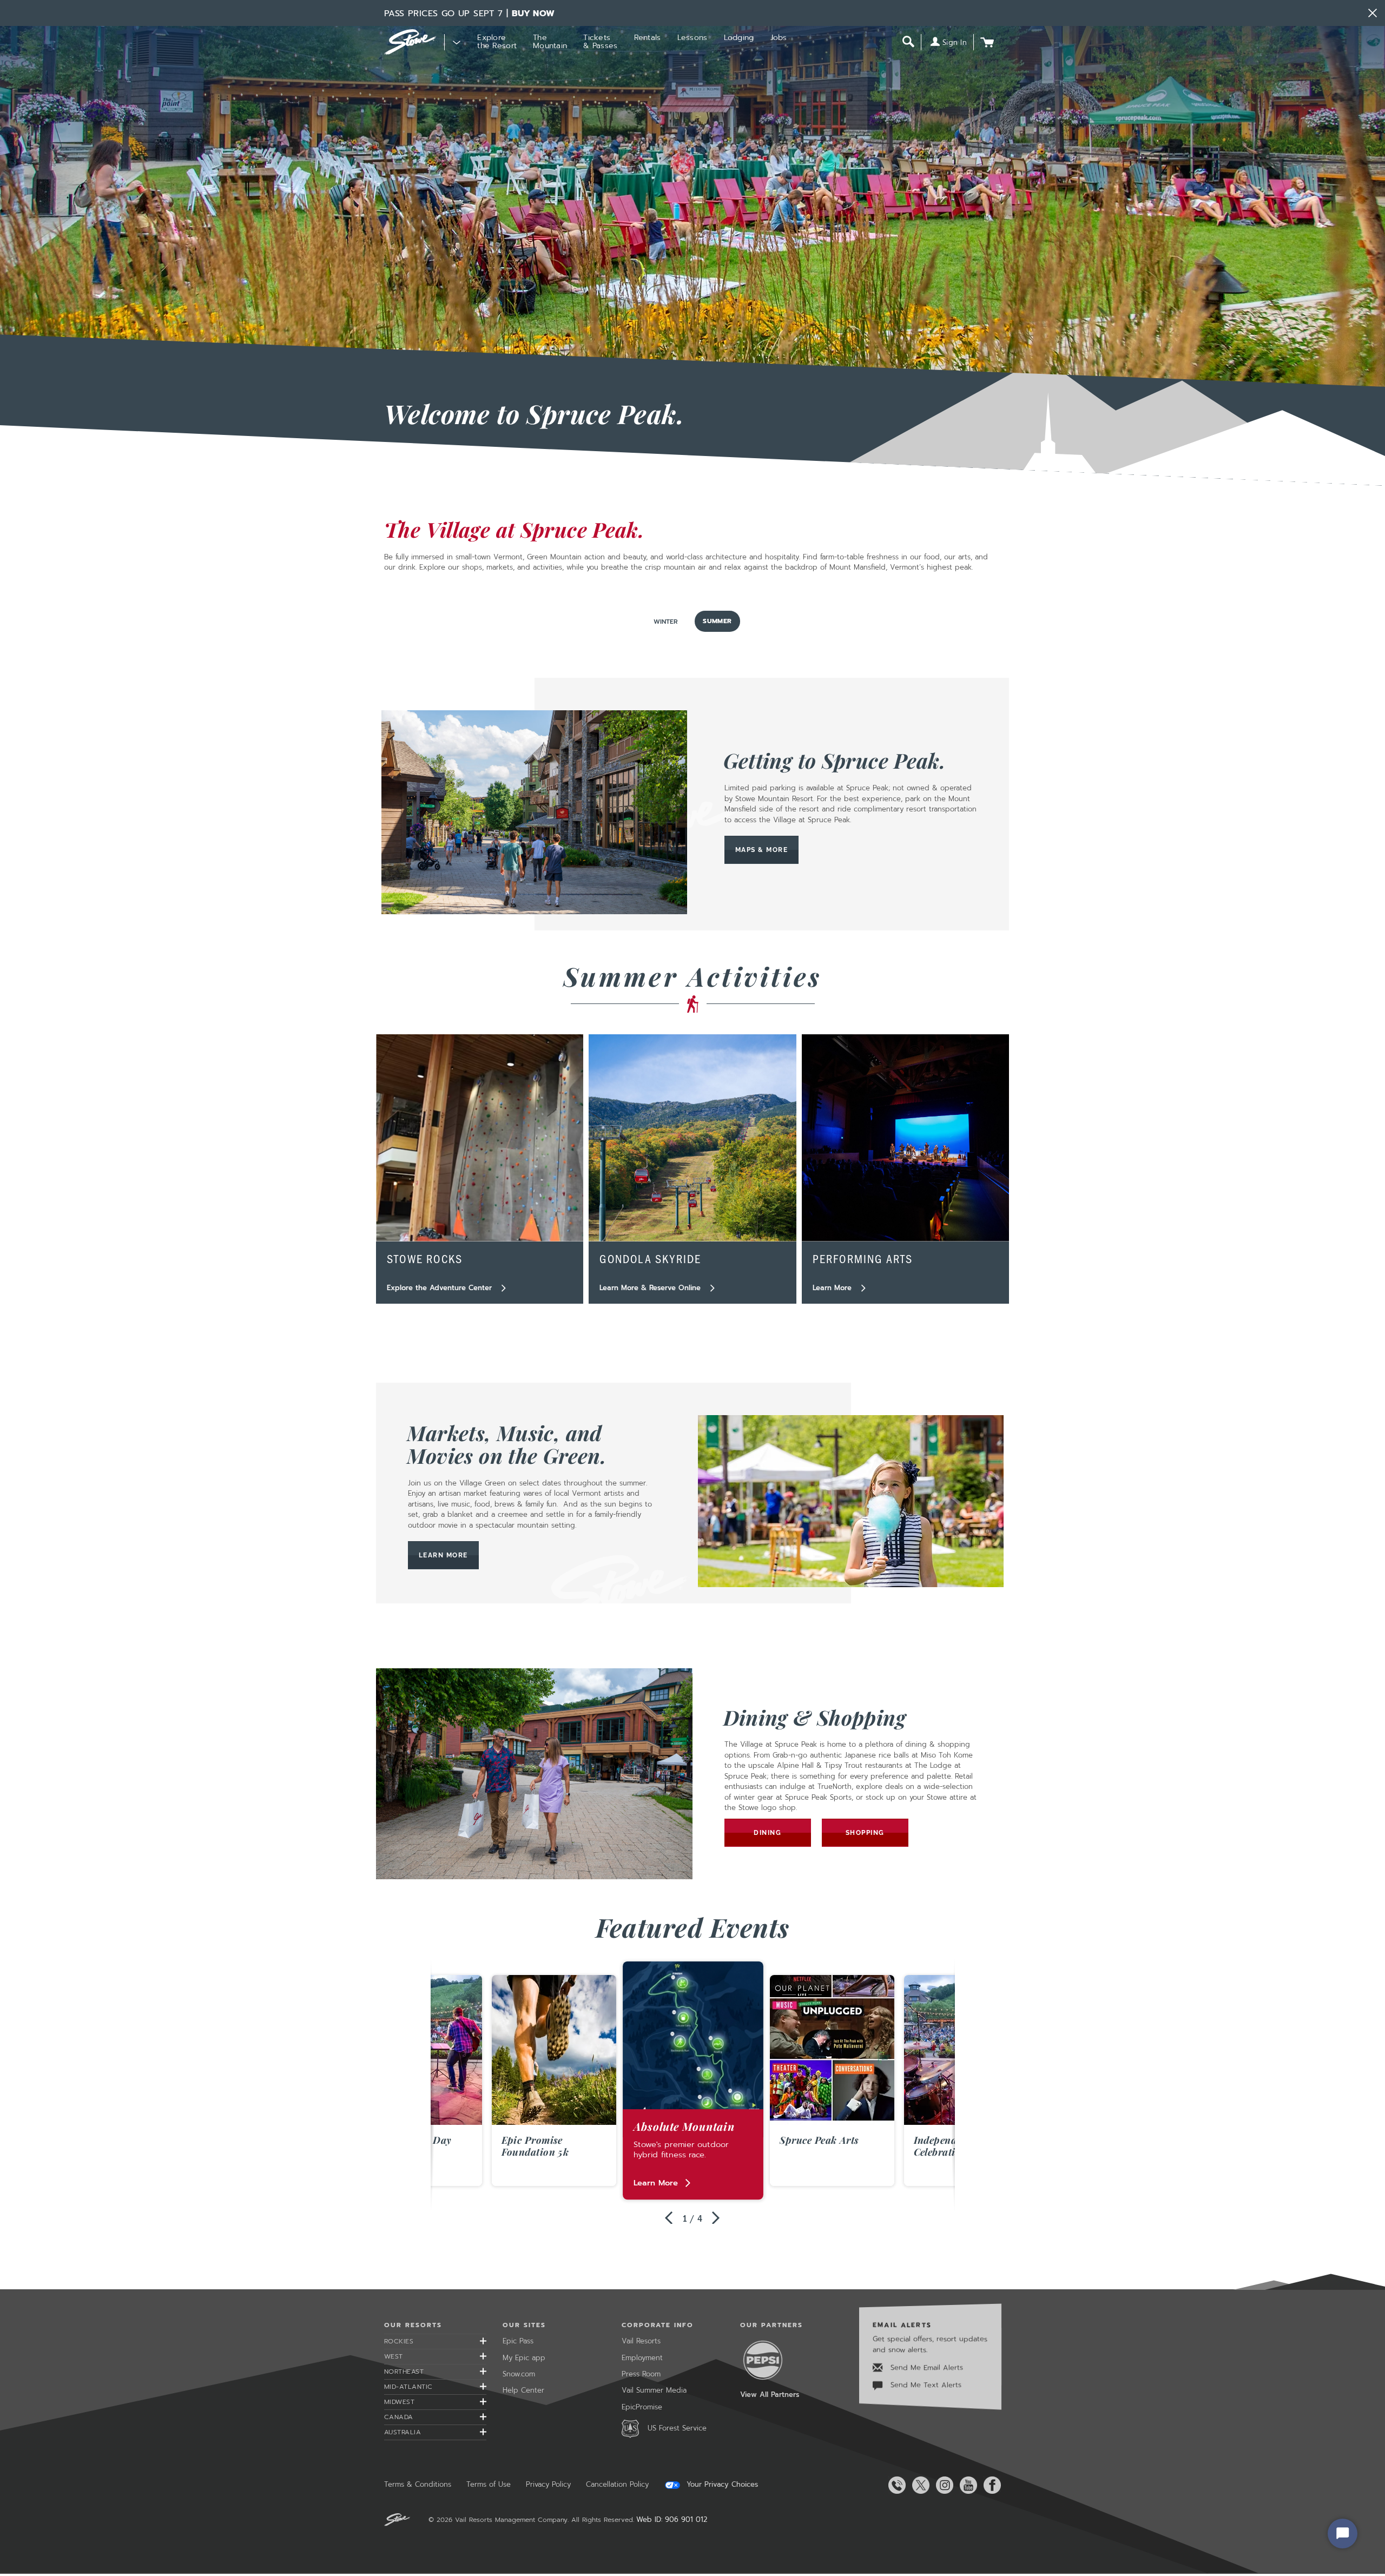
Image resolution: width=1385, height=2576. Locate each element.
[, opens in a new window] (534, 812)
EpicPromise (642, 2407)
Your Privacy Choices (721, 2485)
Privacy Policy (548, 2484)
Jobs (779, 38)
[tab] (666, 622)
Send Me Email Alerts (925, 2367)
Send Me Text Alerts (925, 2385)
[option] (693, 2081)
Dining (767, 1833)
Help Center (523, 2390)
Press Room (641, 2374)
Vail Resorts (641, 2341)
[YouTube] (966, 2485)
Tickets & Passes (600, 42)
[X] (919, 2485)
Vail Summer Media (654, 2390)
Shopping (865, 1833)
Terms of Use (489, 2484)
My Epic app (524, 2358)
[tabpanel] (692, 1451)
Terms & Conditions (418, 2484)
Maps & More (762, 850)
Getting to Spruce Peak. (835, 760)
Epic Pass (518, 2341)
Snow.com (519, 2374)
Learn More (449, 1555)
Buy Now (533, 14)
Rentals (648, 38)
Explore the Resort (497, 42)
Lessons (692, 38)
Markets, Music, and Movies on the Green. (507, 1444)
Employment (642, 2358)
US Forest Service (677, 2428)
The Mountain (550, 42)
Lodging (739, 38)
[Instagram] (942, 2485)
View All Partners (770, 2395)
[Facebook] (990, 2485)
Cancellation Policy (617, 2484)
